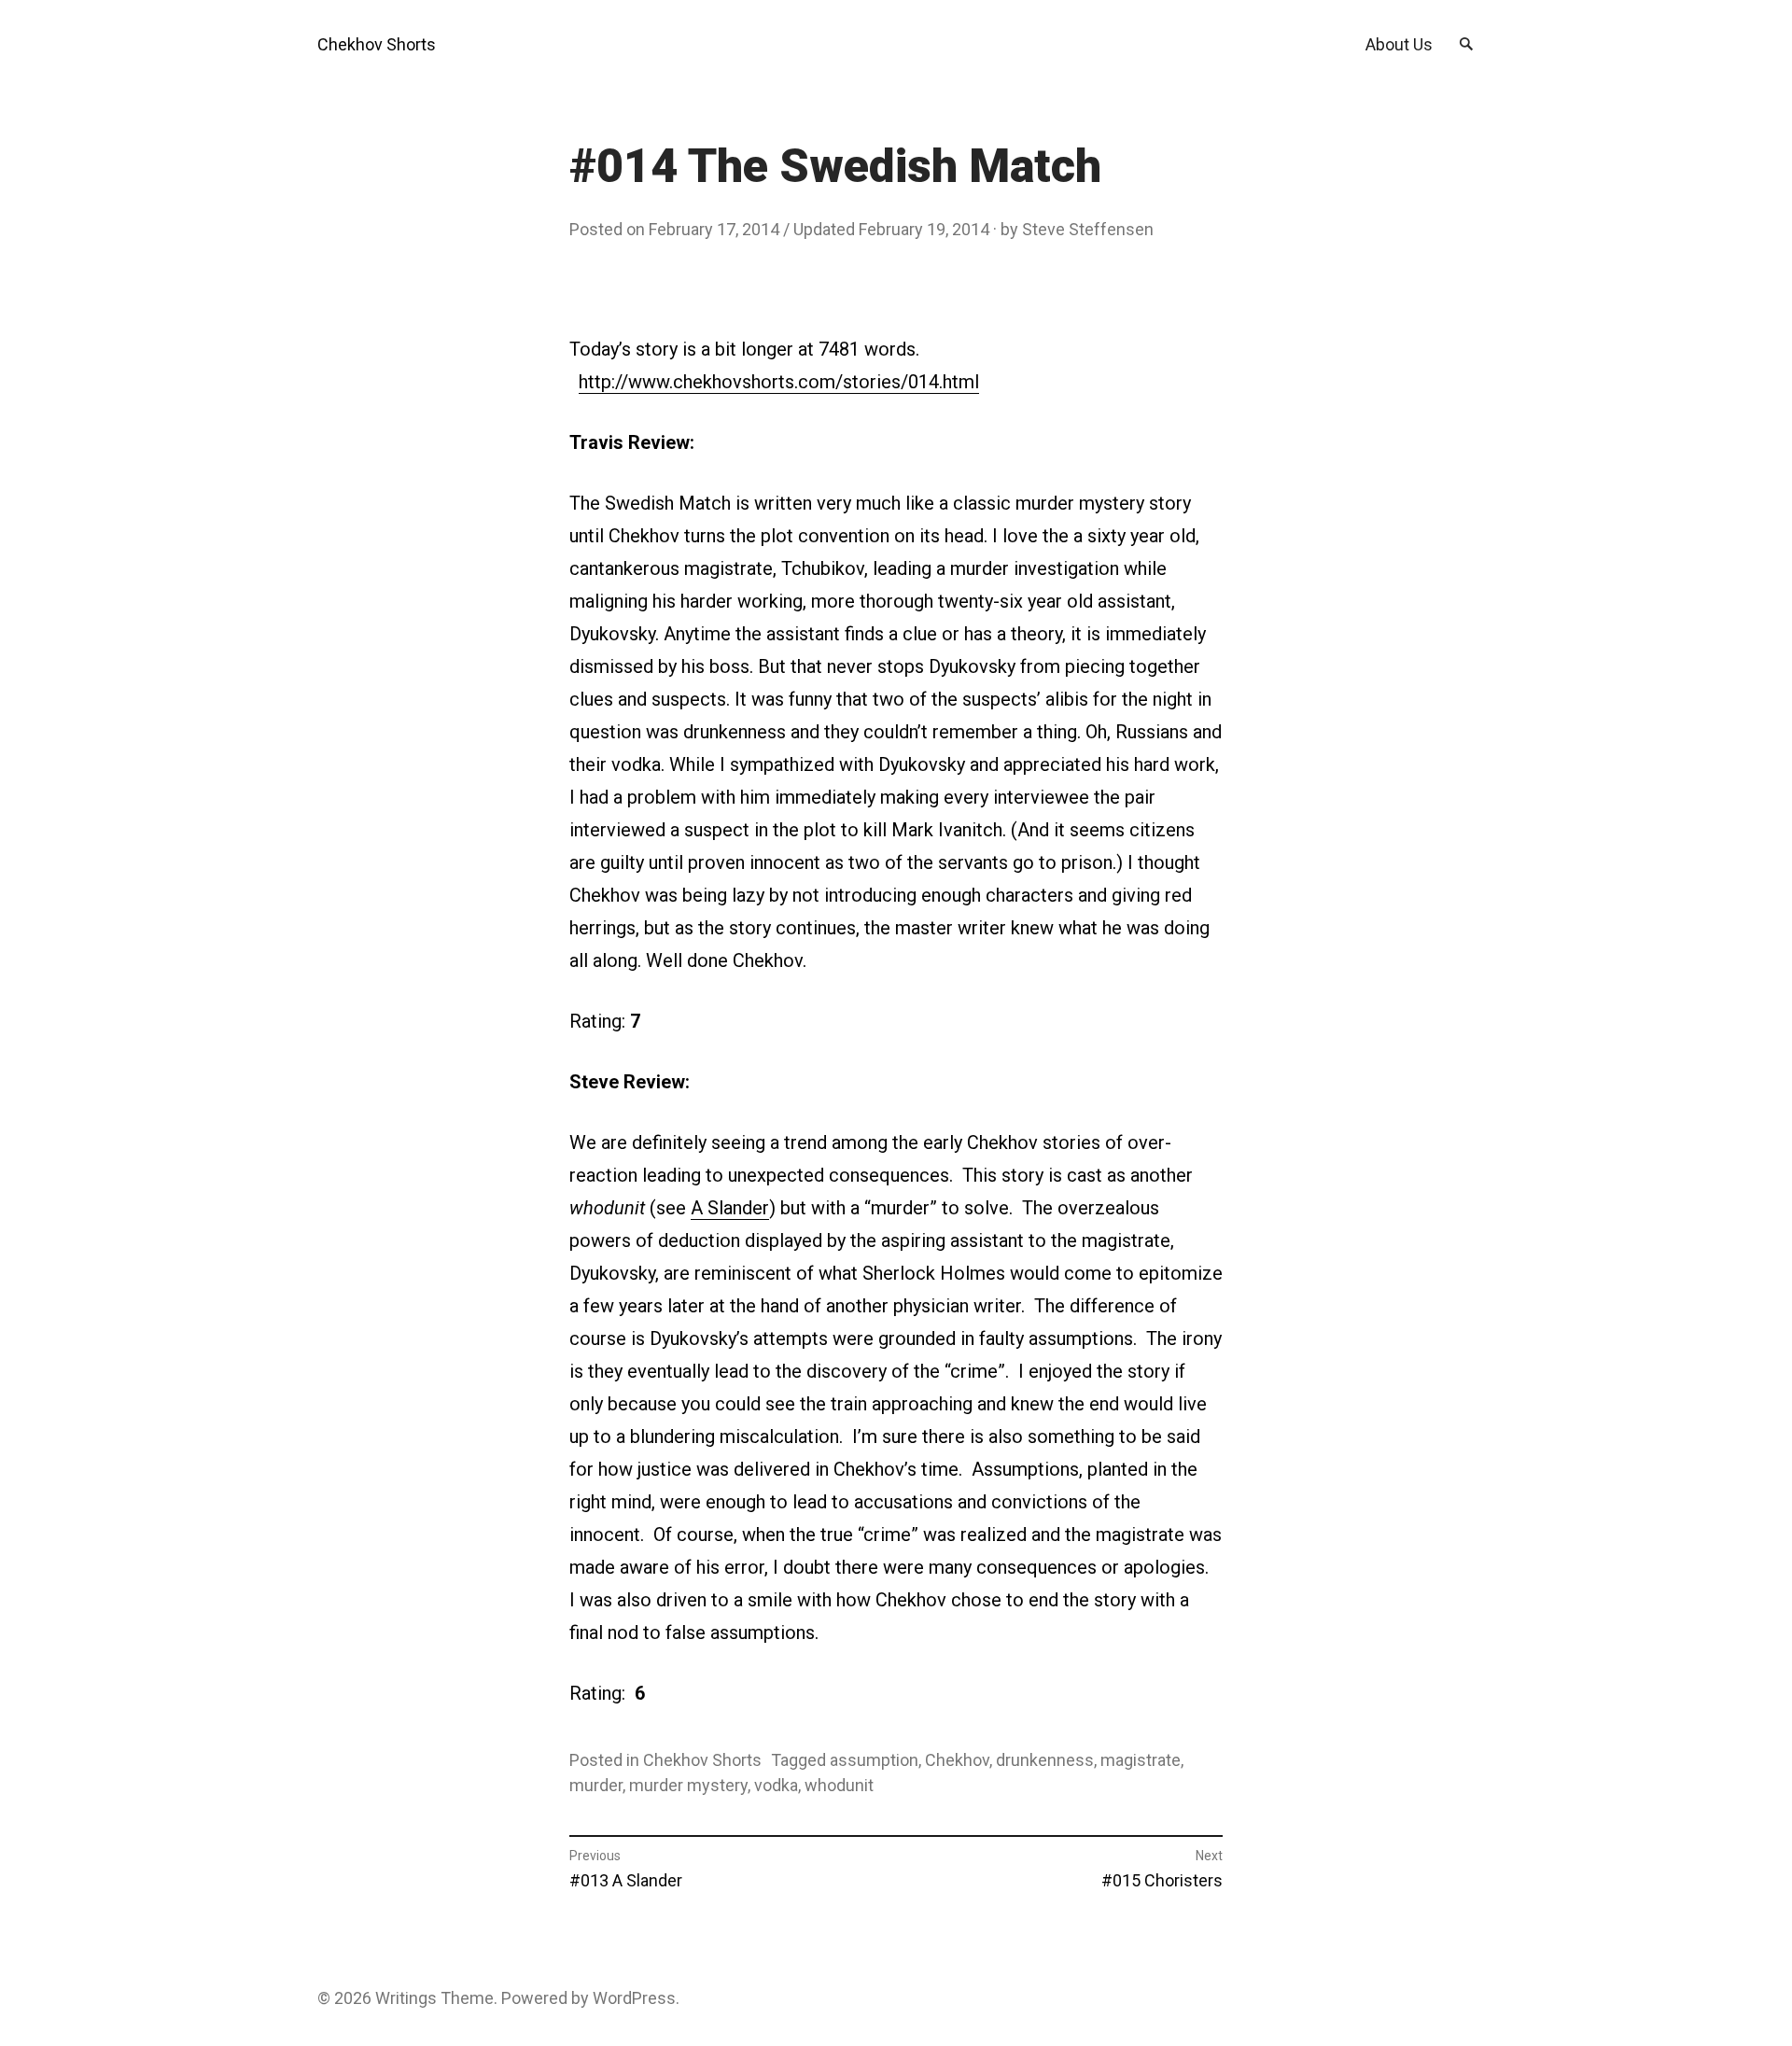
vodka (776, 1785)
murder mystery (688, 1785)
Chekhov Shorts (377, 44)
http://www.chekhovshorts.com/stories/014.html (779, 382)
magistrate (1141, 1760)
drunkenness (1045, 1760)
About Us (1399, 44)
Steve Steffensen (1088, 229)
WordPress (634, 1998)
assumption (874, 1760)
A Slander (730, 1208)
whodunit (839, 1785)
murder (596, 1785)
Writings (406, 1998)
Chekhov (957, 1760)
